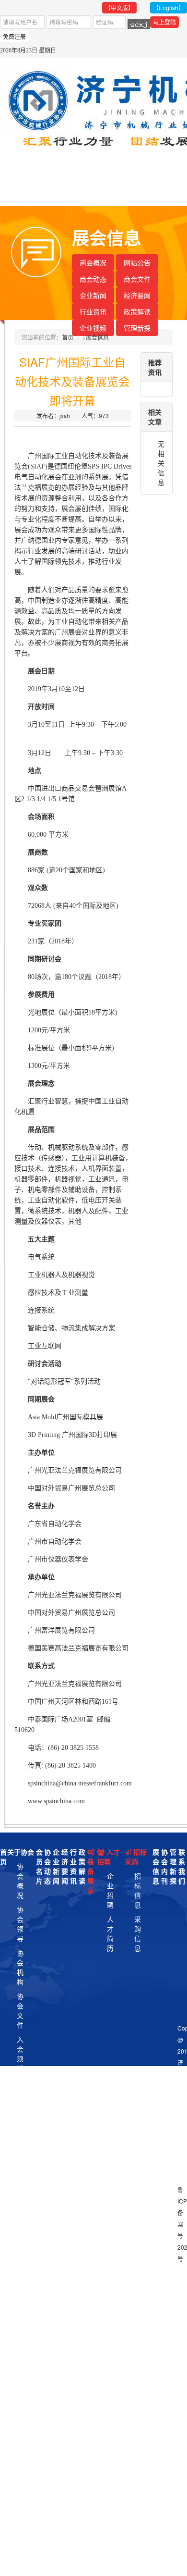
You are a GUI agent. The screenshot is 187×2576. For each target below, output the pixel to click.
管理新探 (137, 328)
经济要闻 (137, 295)
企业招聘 (110, 1890)
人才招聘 (109, 1857)
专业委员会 (20, 2145)
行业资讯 (93, 311)
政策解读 (137, 311)
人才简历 (110, 1933)
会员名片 (39, 1866)
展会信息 (97, 337)
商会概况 (93, 262)
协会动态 (47, 1866)
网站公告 (137, 262)
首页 (68, 337)
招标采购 (136, 1857)
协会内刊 (164, 1866)
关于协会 (21, 1852)
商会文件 (137, 279)
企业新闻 (93, 295)
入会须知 (20, 2054)
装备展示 (91, 1876)
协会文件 (20, 2010)
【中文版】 (119, 7)
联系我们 (182, 1866)
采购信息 (138, 1933)
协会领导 (20, 1924)
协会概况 (20, 1881)
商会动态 (93, 279)
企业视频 (93, 328)
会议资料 (20, 2097)
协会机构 (20, 1967)
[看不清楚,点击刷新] (139, 24)
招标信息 (138, 1890)
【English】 (169, 7)
